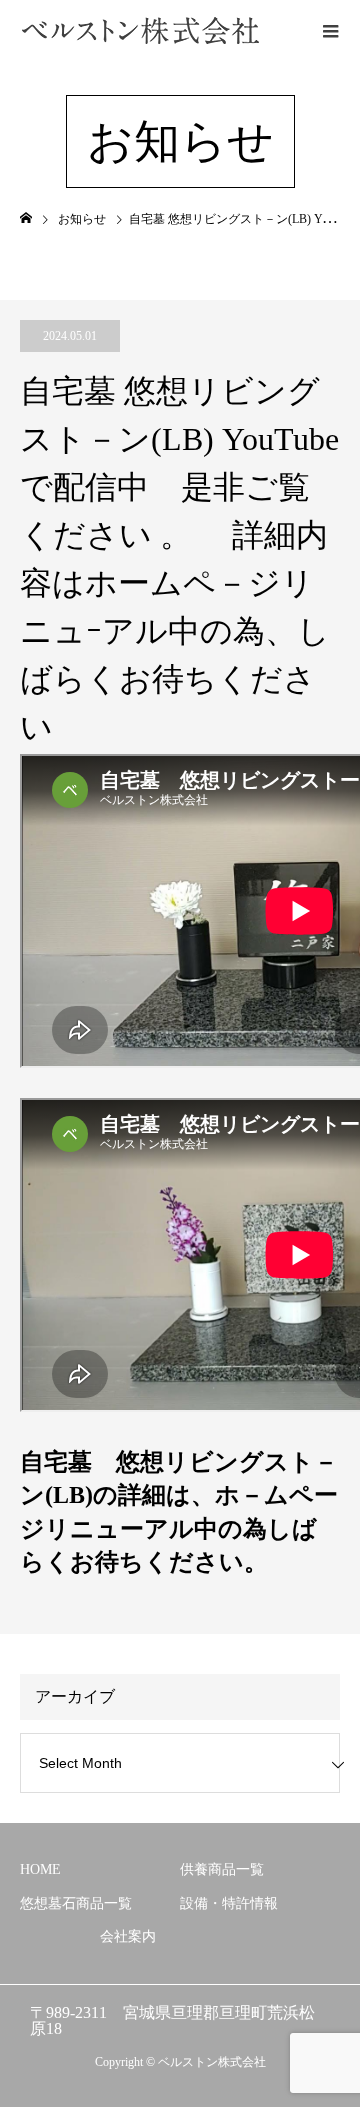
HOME (40, 1869)
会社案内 (128, 1936)
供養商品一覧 (222, 1869)
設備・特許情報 (229, 1903)
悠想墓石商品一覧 (76, 1903)
